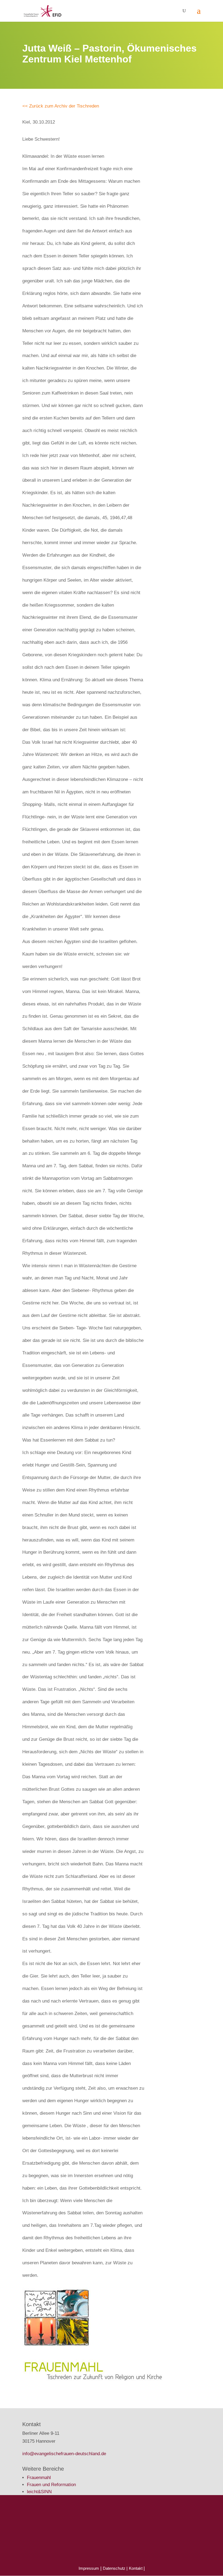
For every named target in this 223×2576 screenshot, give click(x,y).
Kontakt (136, 2568)
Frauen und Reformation (51, 2485)
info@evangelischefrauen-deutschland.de (64, 2454)
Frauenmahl (39, 2478)
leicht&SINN (39, 2492)
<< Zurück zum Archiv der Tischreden (61, 106)
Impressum (89, 2568)
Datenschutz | (115, 2568)
